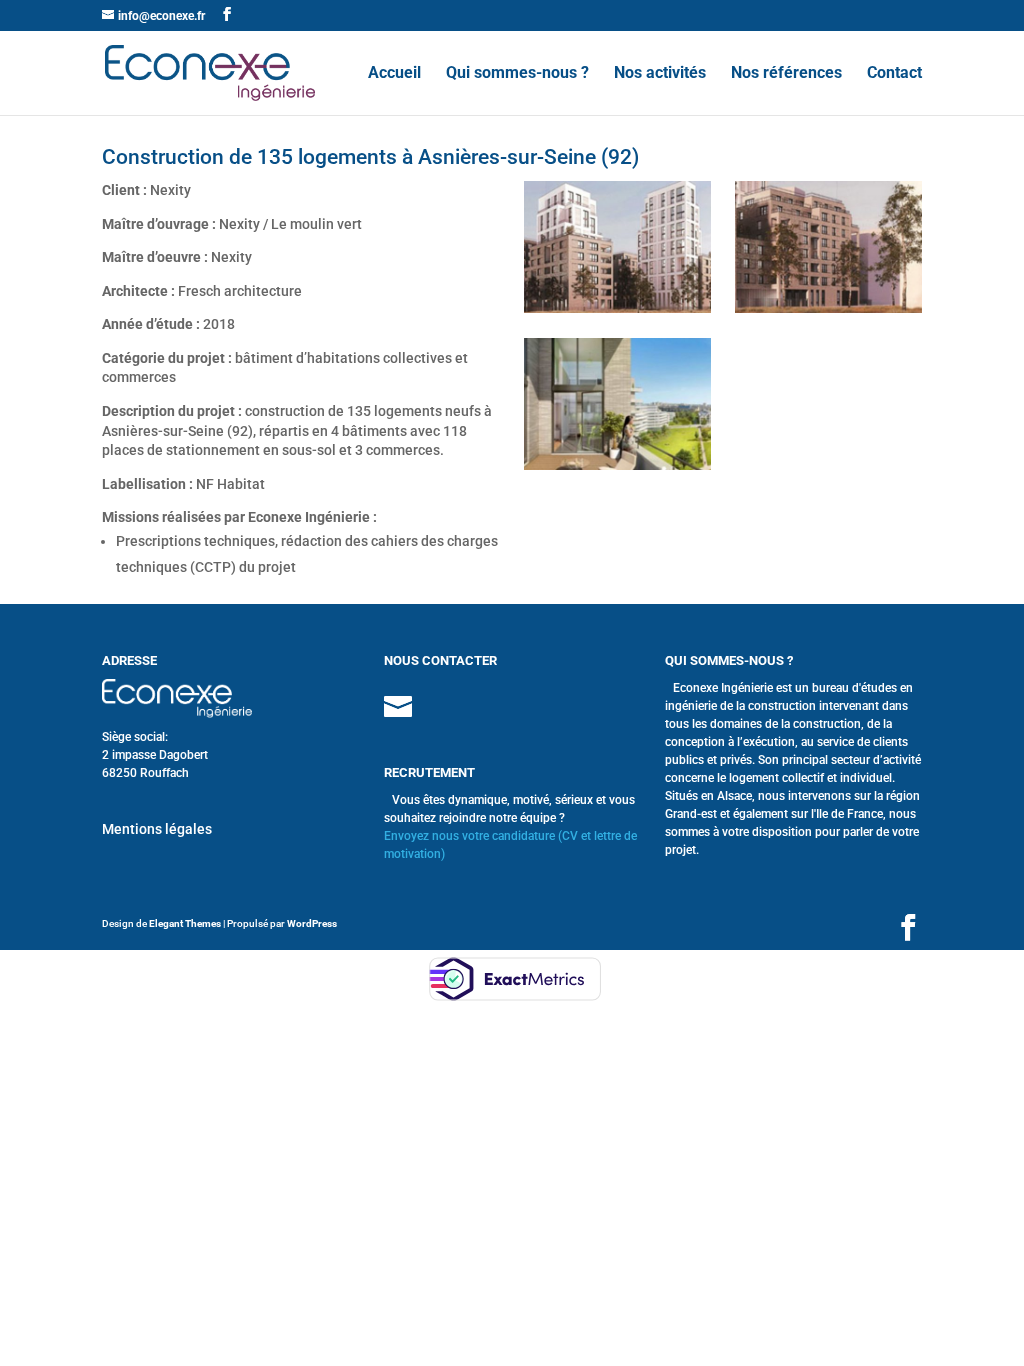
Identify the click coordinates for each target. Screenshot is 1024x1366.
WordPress (312, 923)
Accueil (394, 74)
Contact (894, 74)
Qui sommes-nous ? (517, 74)
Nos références (786, 74)
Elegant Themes (185, 923)
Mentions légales (157, 829)
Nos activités (660, 74)
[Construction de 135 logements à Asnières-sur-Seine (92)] (617, 313)
